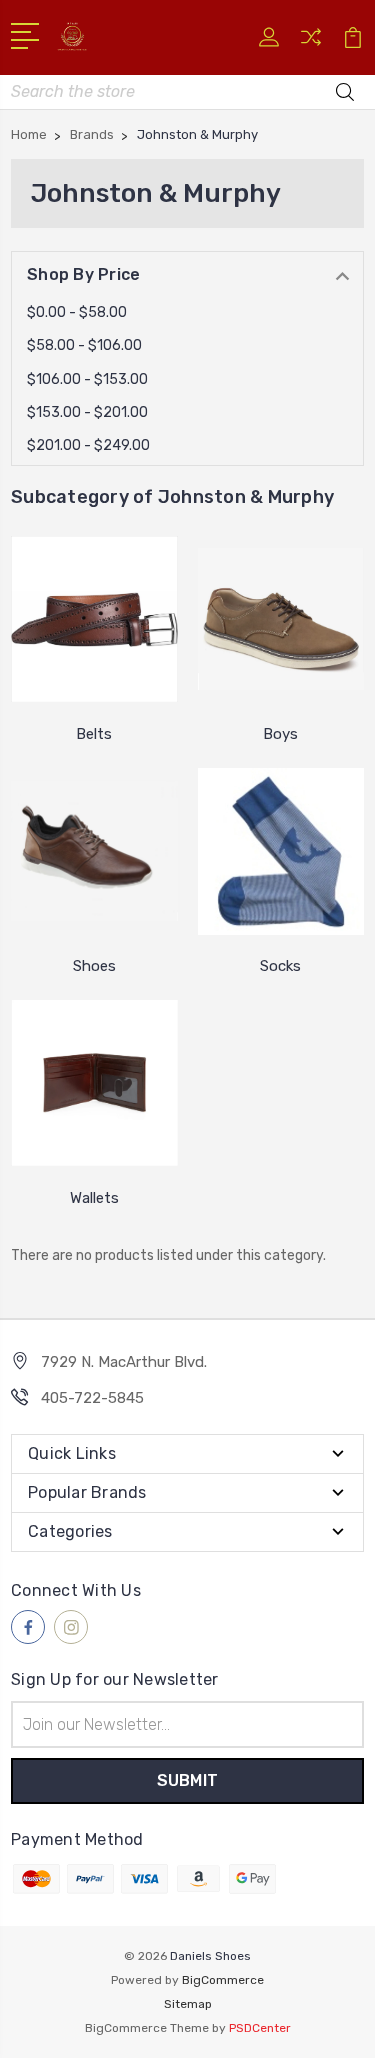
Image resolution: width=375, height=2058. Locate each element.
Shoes (94, 966)
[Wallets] (94, 1083)
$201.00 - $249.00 (88, 445)
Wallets (94, 1198)
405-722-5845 (92, 1398)
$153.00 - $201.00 (87, 412)
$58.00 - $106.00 (84, 345)
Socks (280, 966)
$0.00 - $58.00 (77, 312)
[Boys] (281, 619)
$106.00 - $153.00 (87, 379)
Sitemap (188, 2004)
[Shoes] (94, 851)
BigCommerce (223, 1980)
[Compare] (311, 43)
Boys (280, 734)
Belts (94, 734)
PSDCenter (260, 2028)
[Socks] (281, 851)
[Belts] (94, 619)
